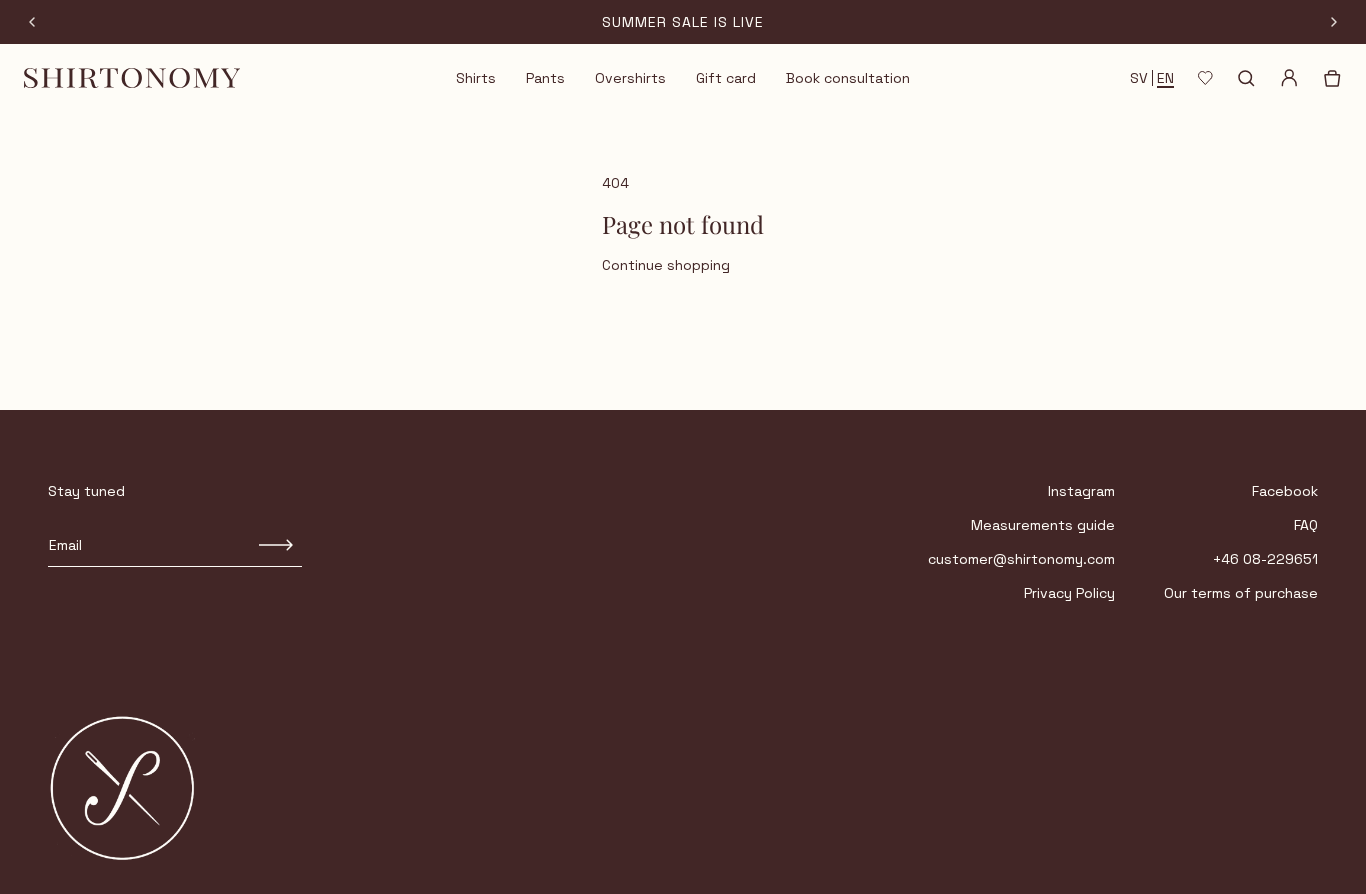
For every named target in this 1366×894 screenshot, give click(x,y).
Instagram (1081, 491)
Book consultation (848, 78)
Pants (545, 78)
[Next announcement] (1334, 22)
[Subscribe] (276, 545)
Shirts (476, 78)
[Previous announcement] (32, 22)
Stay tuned (86, 491)
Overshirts (630, 78)
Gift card (726, 78)
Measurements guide (1043, 525)
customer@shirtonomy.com (1021, 559)
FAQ (1306, 525)
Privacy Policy (1069, 593)
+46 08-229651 (1265, 559)
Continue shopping (666, 265)
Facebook (1285, 491)
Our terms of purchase (1241, 593)
